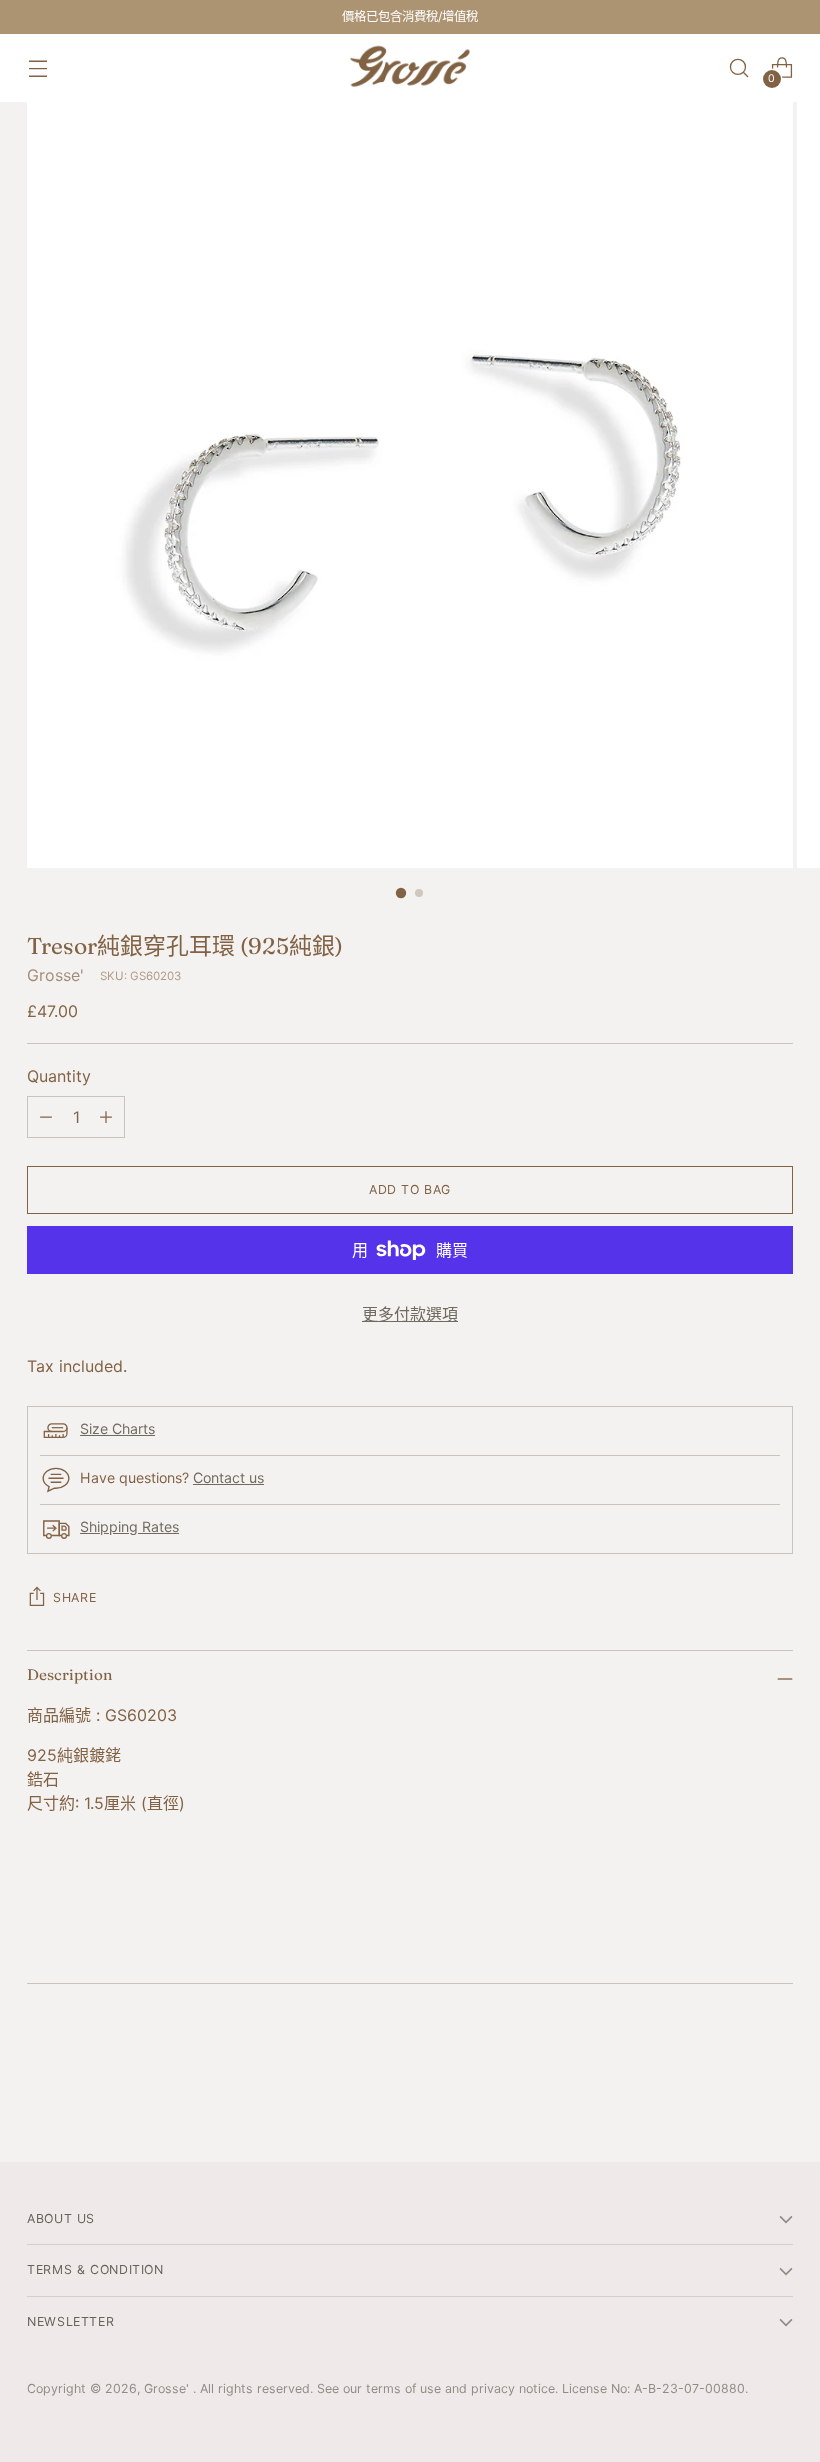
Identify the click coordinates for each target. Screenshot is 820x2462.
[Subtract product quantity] (46, 1117)
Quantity (59, 1076)
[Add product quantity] (106, 1117)
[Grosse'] (410, 68)
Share (74, 1597)
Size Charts (117, 1428)
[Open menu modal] (37, 68)
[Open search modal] (739, 68)
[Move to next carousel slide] (776, 2093)
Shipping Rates (129, 1526)
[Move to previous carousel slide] (730, 2094)
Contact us (228, 1477)
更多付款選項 (410, 1314)
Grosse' (55, 975)
